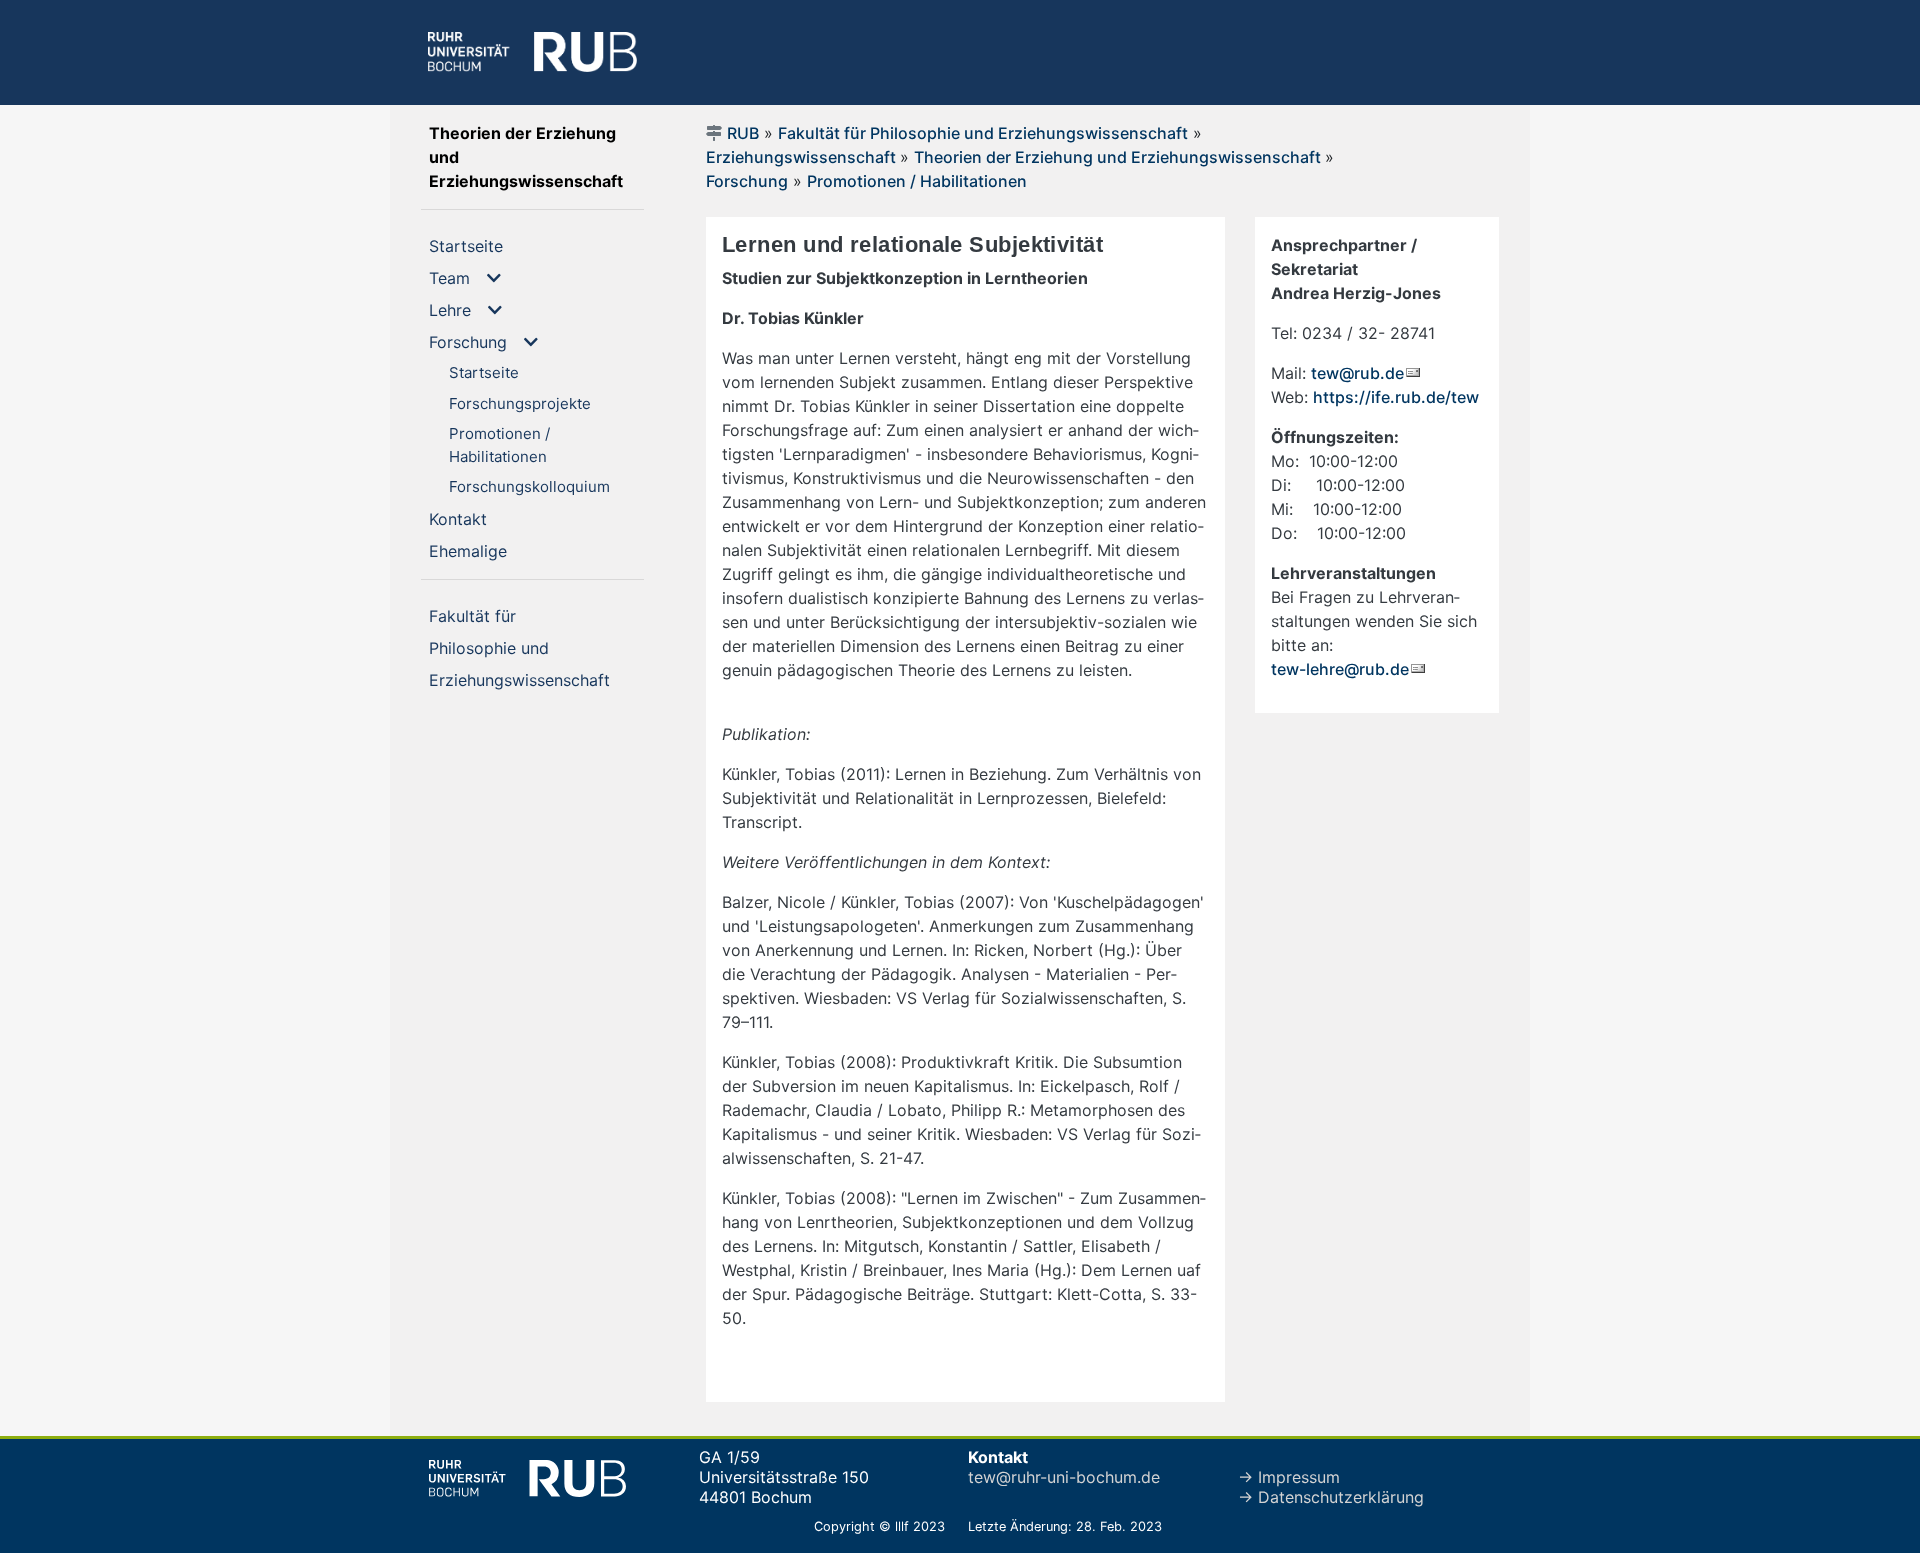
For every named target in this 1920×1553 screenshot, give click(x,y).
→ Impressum (1289, 1477)
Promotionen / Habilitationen (917, 181)
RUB (743, 133)
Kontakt (486, 518)
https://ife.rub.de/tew (1396, 397)
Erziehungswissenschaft (803, 157)
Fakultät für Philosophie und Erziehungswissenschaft (983, 133)
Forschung (747, 181)
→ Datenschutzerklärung (1331, 1497)
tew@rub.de (1357, 373)
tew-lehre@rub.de (1340, 669)
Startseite (498, 245)
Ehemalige (506, 550)
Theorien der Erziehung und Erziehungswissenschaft (536, 157)
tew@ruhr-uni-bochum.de (1064, 1477)
